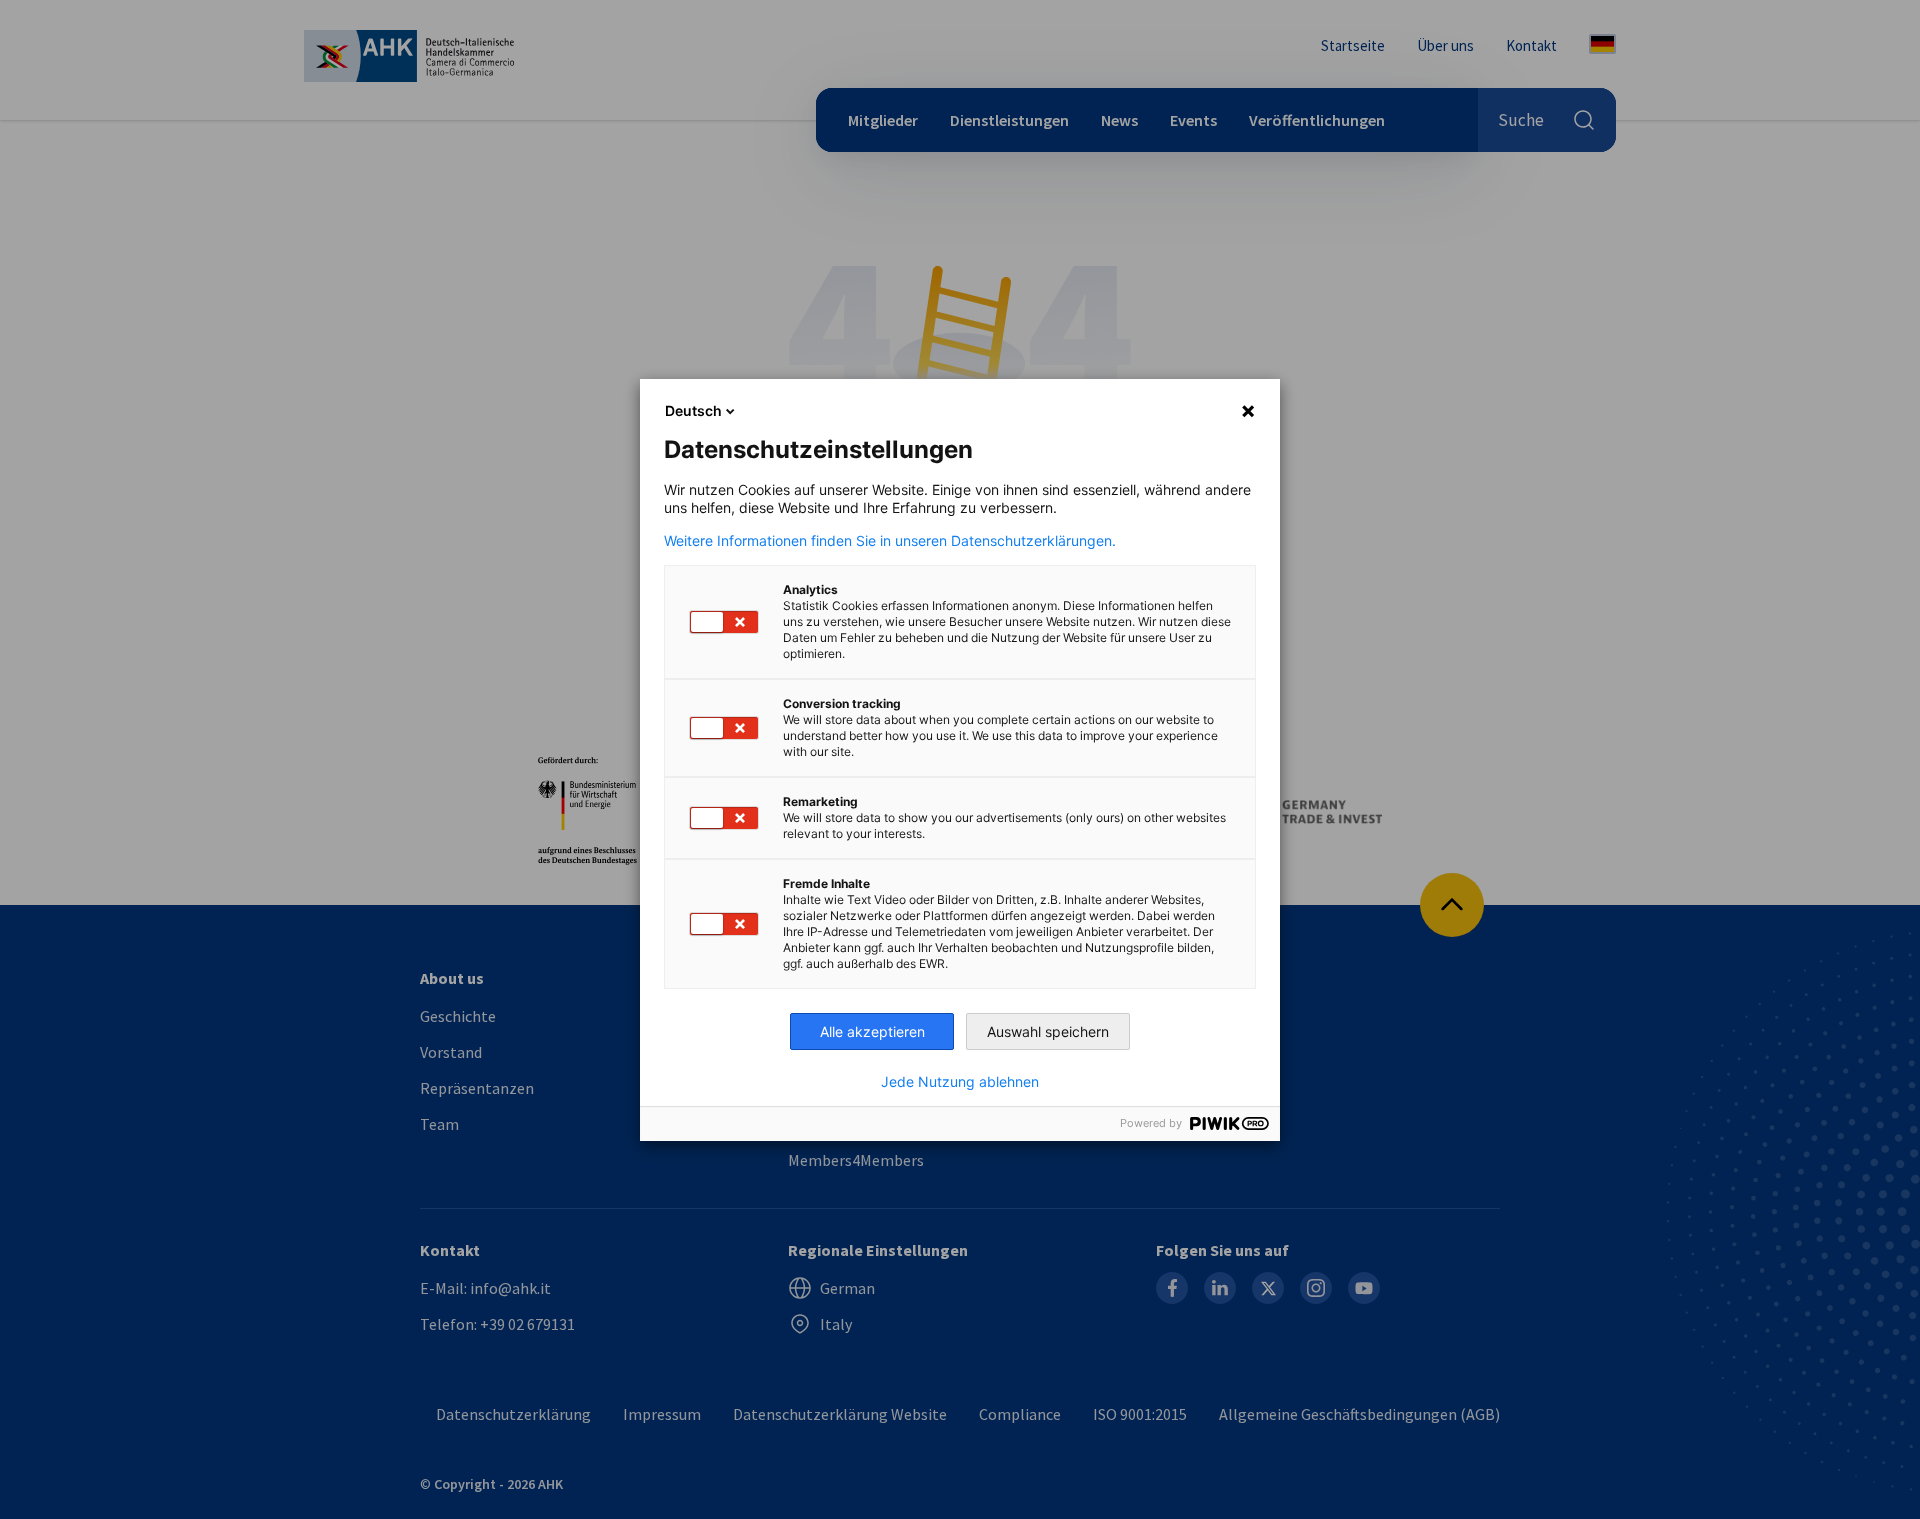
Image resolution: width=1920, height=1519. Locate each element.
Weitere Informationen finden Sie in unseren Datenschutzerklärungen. (890, 541)
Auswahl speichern (1048, 1031)
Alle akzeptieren (872, 1031)
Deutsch (693, 410)
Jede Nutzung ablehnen (960, 1082)
